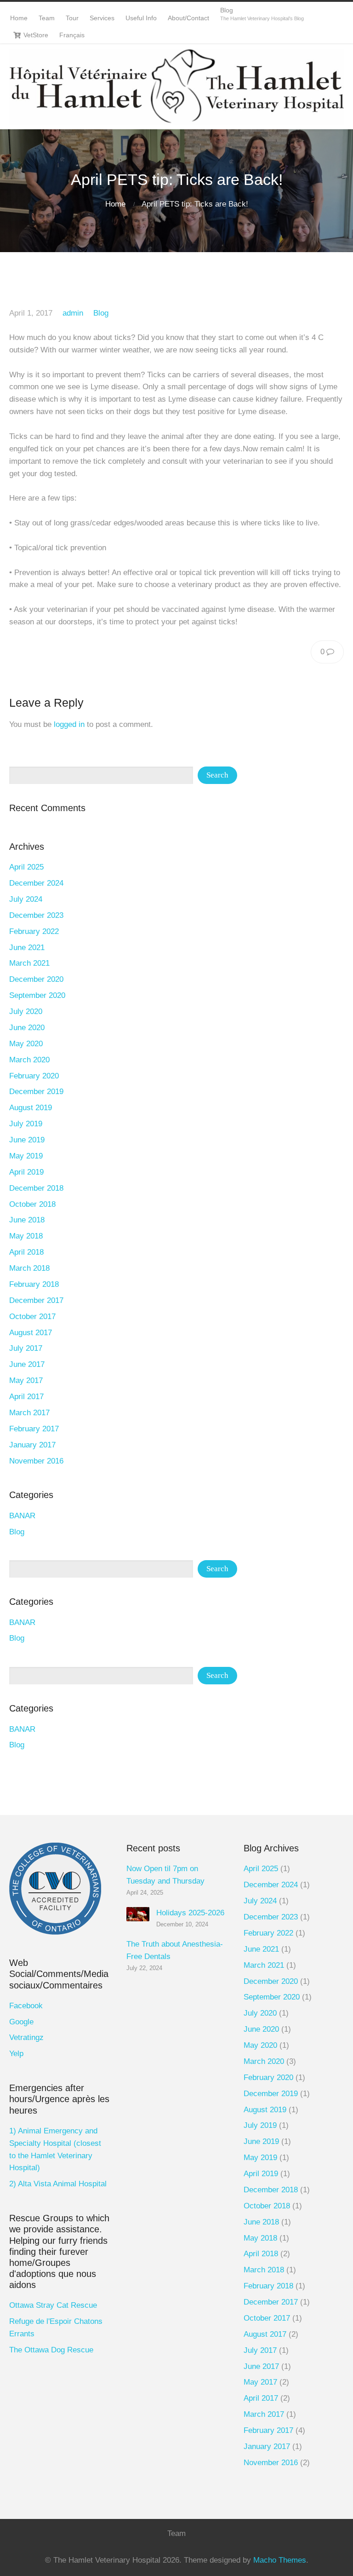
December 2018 (36, 1188)
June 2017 (27, 1364)
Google (21, 2022)
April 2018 (26, 1252)
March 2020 (29, 1060)
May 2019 (26, 1156)
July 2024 (26, 899)
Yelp (16, 2054)
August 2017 (31, 1333)
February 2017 (34, 1429)
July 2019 (26, 1124)
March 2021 (29, 963)
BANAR (22, 1516)
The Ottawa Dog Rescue (51, 2350)
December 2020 (36, 979)
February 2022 (34, 931)
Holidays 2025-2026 (190, 1913)
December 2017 (36, 1300)
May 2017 (26, 1380)
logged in (69, 724)
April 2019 (26, 1172)
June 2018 (27, 1220)
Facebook (26, 2006)
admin (73, 313)
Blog (101, 313)
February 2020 (34, 1076)
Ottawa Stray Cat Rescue (53, 2305)
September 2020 (37, 995)
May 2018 (26, 1236)
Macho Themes (280, 2560)
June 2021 (27, 948)
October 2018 (32, 1204)
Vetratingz (26, 2037)
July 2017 (26, 1348)
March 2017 (29, 1413)
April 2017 (26, 1397)
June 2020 (27, 1028)
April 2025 (26, 867)
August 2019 (31, 1108)
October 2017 (32, 1317)
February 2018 (34, 1284)
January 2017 (32, 1445)
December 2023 (36, 915)
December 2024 (36, 883)
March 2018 (29, 1268)
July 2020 (26, 1011)
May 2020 (26, 1044)
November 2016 (36, 1461)
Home (115, 204)
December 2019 (36, 1092)
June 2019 (27, 1140)
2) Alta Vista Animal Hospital (58, 2184)
